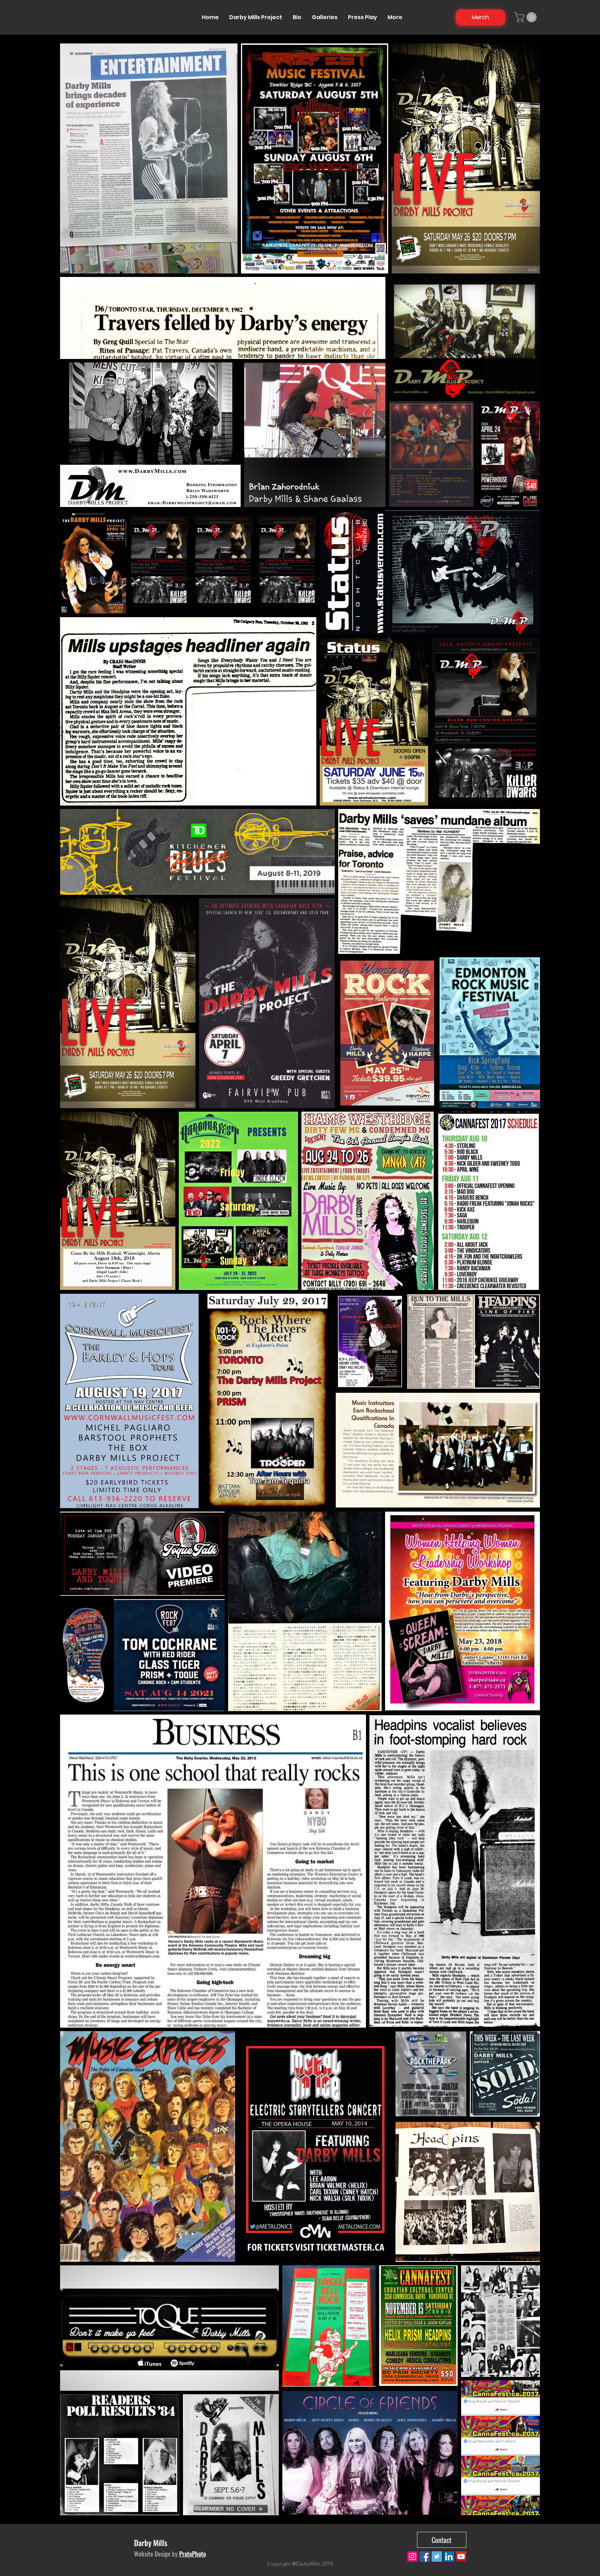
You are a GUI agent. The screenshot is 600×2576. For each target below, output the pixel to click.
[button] (527, 17)
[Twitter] (437, 2557)
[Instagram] (412, 2557)
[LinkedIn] (449, 2557)
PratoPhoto (193, 2554)
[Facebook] (425, 2557)
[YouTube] (461, 2557)
